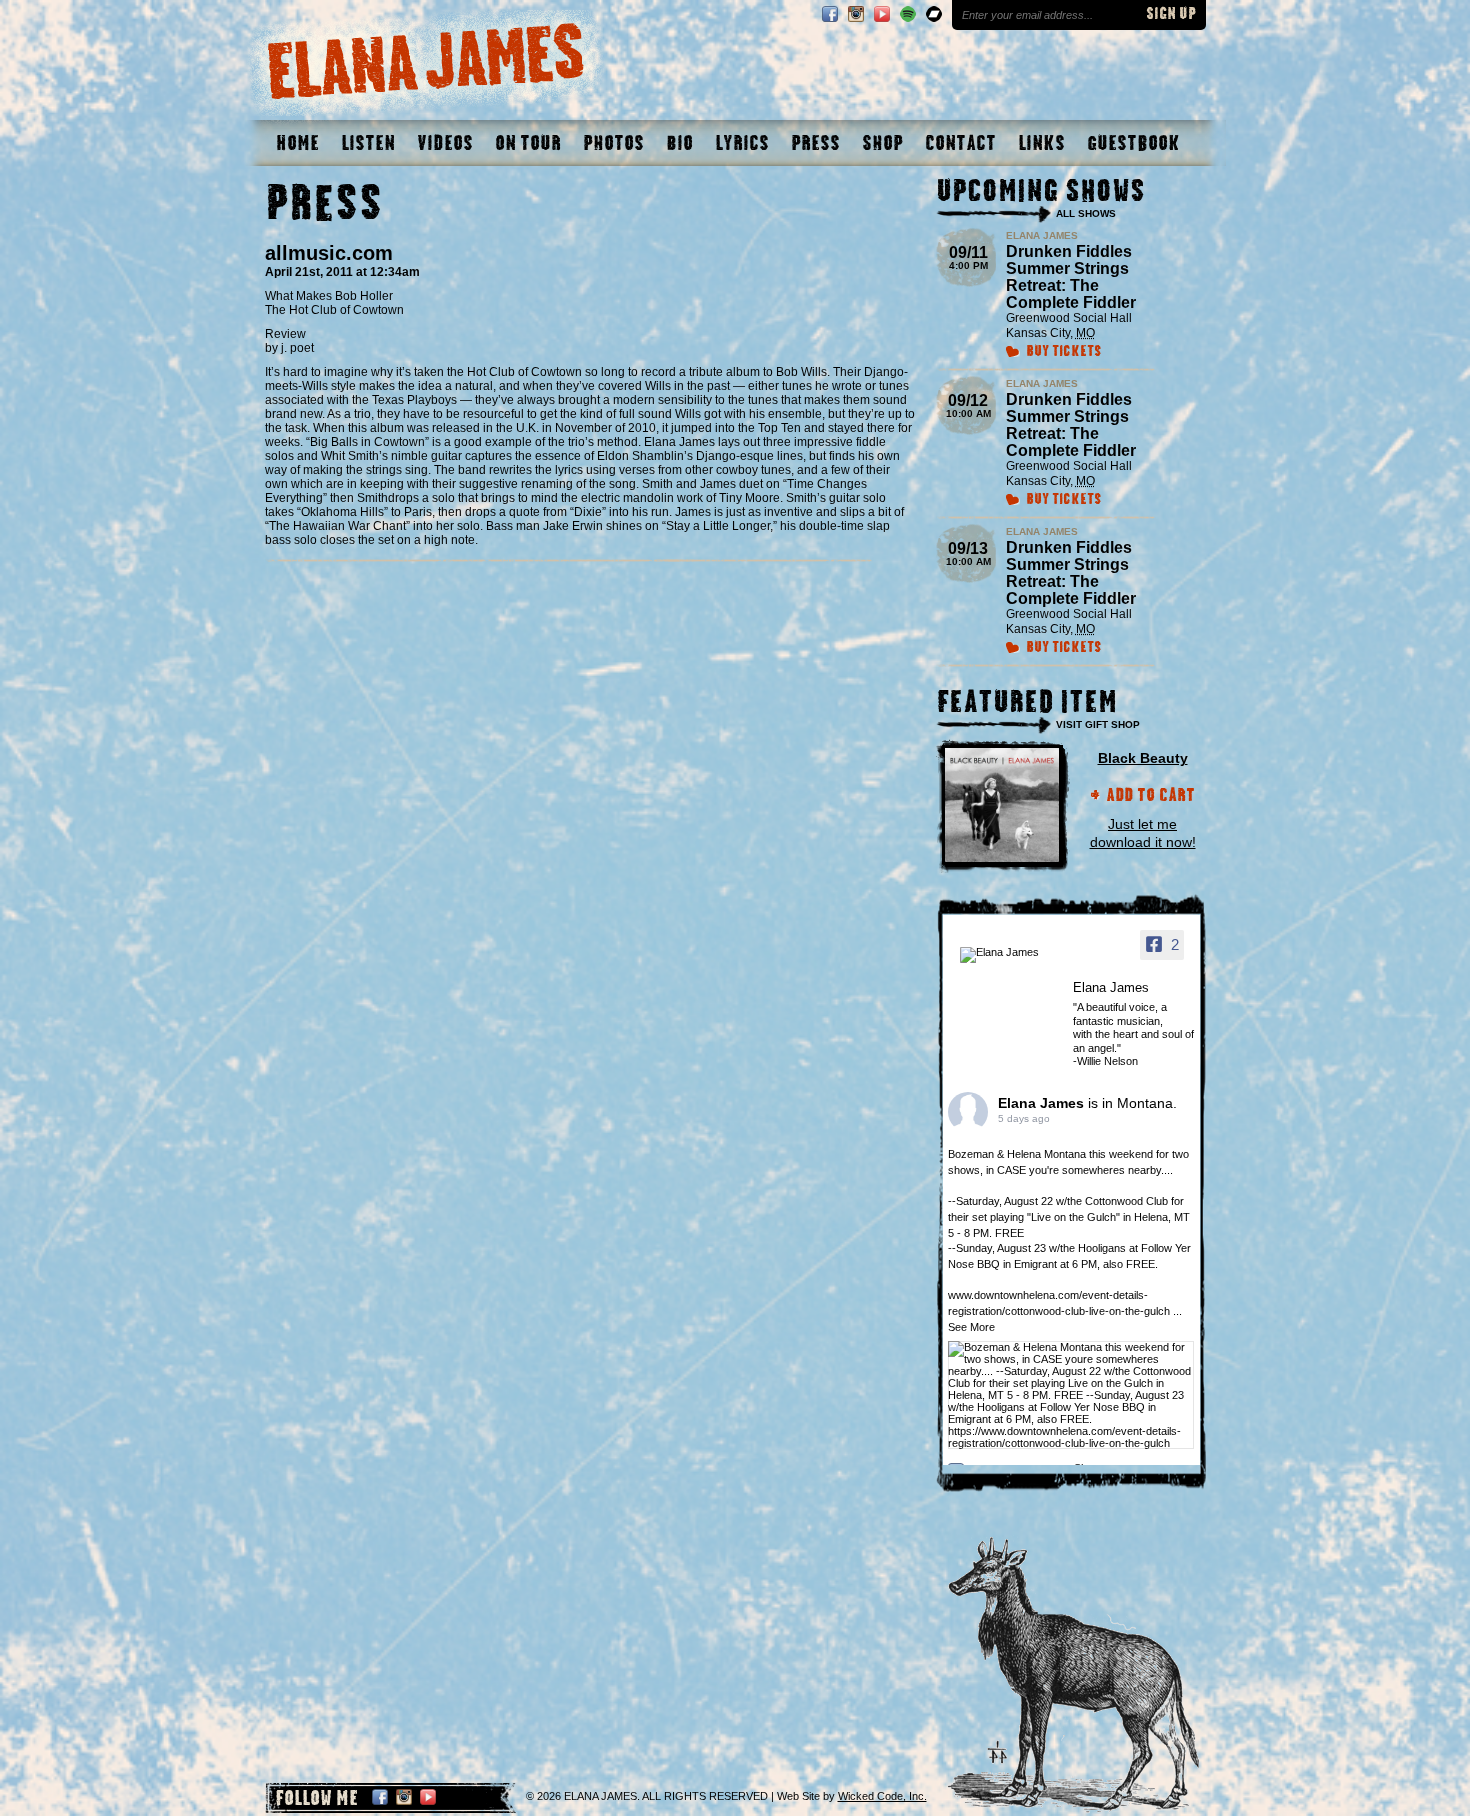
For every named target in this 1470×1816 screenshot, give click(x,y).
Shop (882, 143)
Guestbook (1133, 143)
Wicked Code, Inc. (882, 1796)
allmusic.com (329, 253)
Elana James (1043, 1103)
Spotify (908, 14)
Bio (679, 143)
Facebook (830, 14)
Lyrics (742, 143)
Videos (445, 143)
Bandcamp (934, 14)
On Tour (528, 143)
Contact (960, 143)
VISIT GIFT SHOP (1098, 724)
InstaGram (856, 14)
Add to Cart (1150, 797)
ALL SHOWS (1086, 213)
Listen (368, 143)
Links (1041, 143)
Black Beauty (1143, 758)
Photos (613, 143)
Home (297, 143)
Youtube (882, 14)
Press (815, 143)
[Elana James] (1010, 955)
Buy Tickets (1064, 352)
